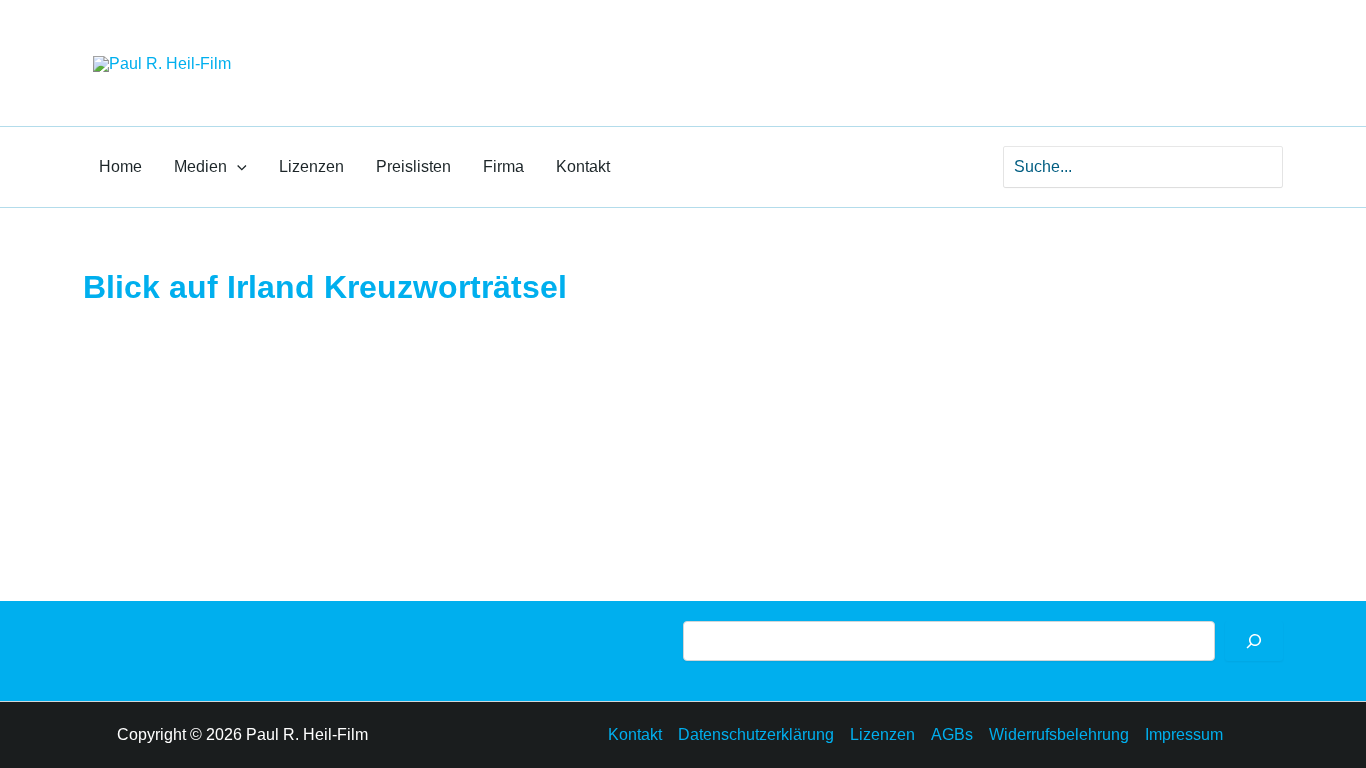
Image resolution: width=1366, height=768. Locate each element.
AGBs (952, 734)
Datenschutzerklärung (756, 734)
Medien (200, 166)
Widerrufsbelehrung (1059, 734)
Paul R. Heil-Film (374, 45)
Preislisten (413, 166)
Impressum (1184, 734)
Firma (503, 166)
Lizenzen (311, 166)
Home (120, 166)
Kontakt (583, 166)
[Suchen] (1254, 641)
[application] (237, 167)
